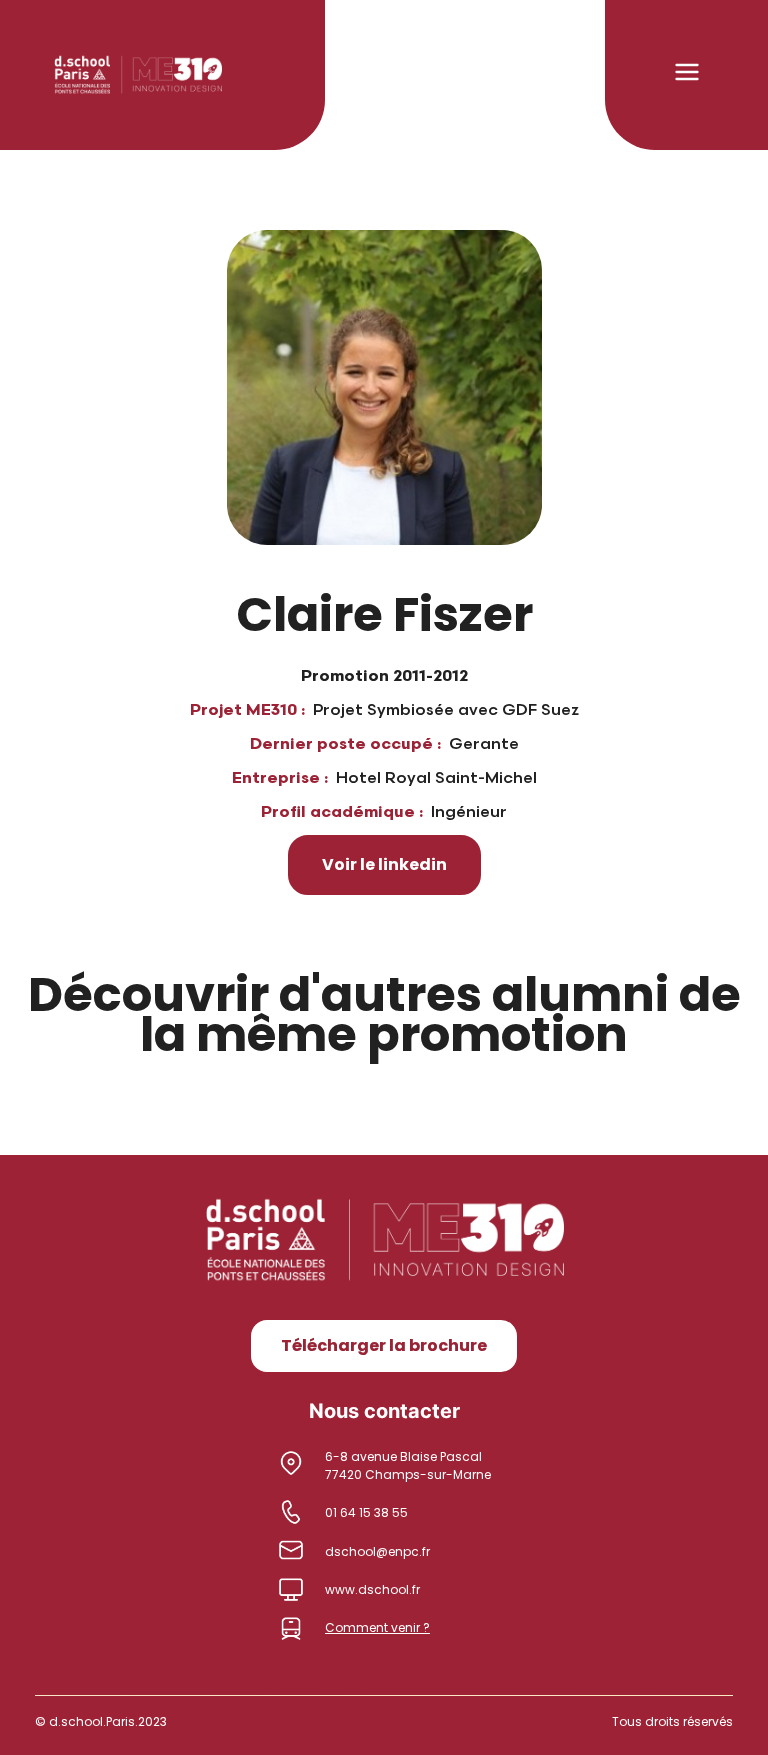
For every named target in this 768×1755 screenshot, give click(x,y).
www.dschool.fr (372, 1589)
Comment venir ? (377, 1627)
